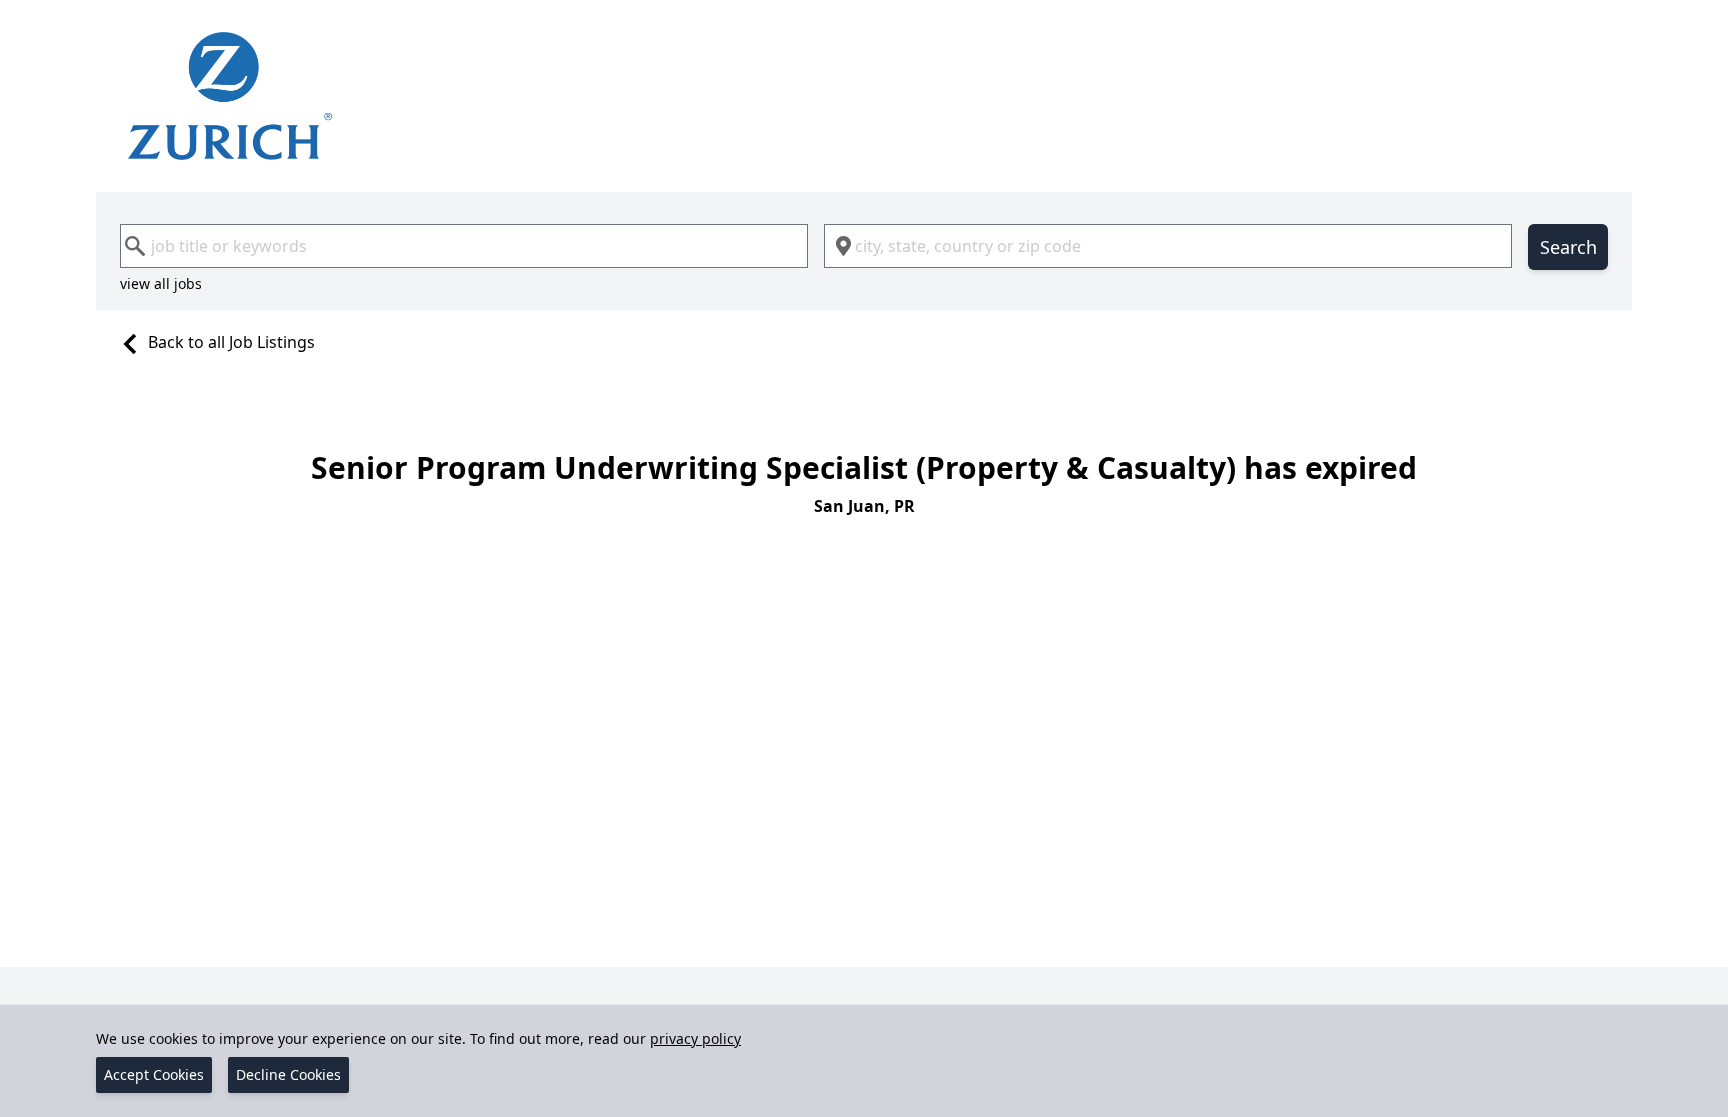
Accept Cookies (154, 1074)
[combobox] (464, 246)
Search (1568, 247)
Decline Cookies (288, 1074)
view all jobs (161, 283)
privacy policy (695, 1038)
